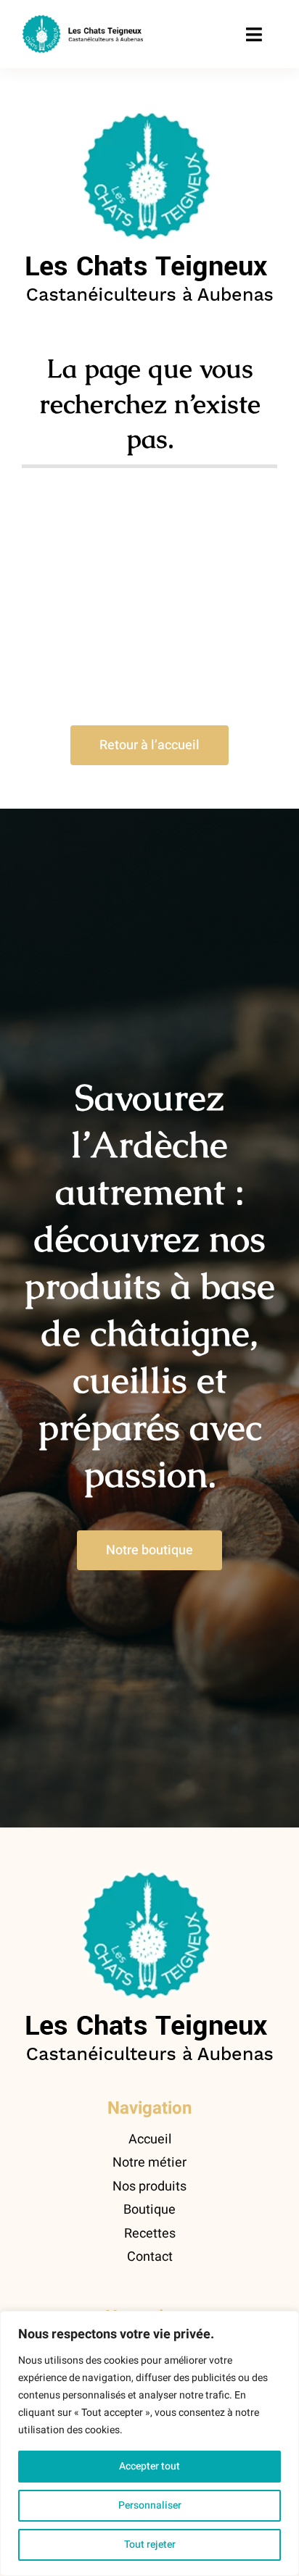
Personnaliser (150, 2505)
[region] (149, 2443)
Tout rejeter (150, 2544)
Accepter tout (149, 2466)
